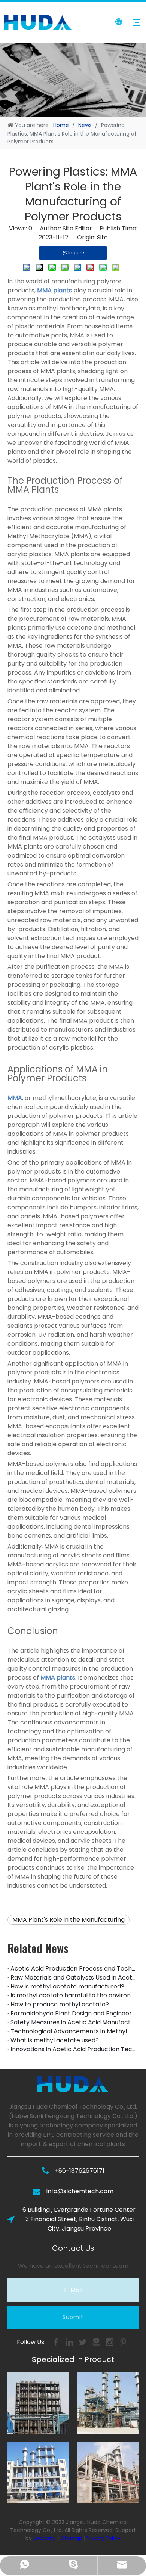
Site (102, 237)
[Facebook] (57, 2342)
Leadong (45, 2538)
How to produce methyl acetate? (60, 2004)
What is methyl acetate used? (55, 2040)
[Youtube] (97, 2342)
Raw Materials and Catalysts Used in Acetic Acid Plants (73, 1977)
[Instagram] (110, 2342)
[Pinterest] (123, 2342)
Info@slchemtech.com (80, 2191)
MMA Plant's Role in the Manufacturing (69, 1920)
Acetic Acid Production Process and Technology (73, 1969)
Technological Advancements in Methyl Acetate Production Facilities (73, 2031)
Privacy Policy (103, 2538)
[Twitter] (83, 2342)
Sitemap (71, 2538)
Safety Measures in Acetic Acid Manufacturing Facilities (73, 2022)
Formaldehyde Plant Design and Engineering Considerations (73, 2013)
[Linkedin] (70, 2342)
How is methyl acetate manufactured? (67, 1986)
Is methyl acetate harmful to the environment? (73, 1995)
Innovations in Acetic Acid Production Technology (73, 2049)
